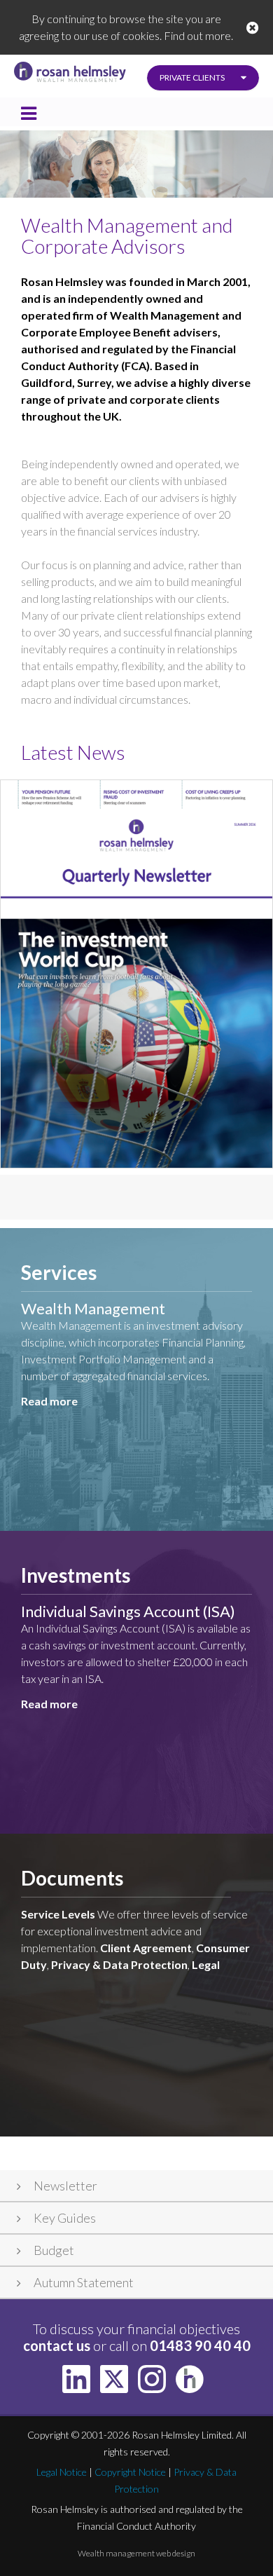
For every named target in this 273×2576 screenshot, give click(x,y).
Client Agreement (146, 1948)
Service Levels (58, 1914)
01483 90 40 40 (200, 2345)
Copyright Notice (130, 2472)
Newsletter (65, 2186)
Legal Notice (62, 2472)
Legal (206, 1964)
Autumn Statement (84, 2282)
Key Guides (65, 2218)
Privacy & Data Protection (119, 1964)
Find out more (197, 35)
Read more (49, 1401)
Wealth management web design (136, 2553)
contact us (57, 2345)
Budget (54, 2250)
